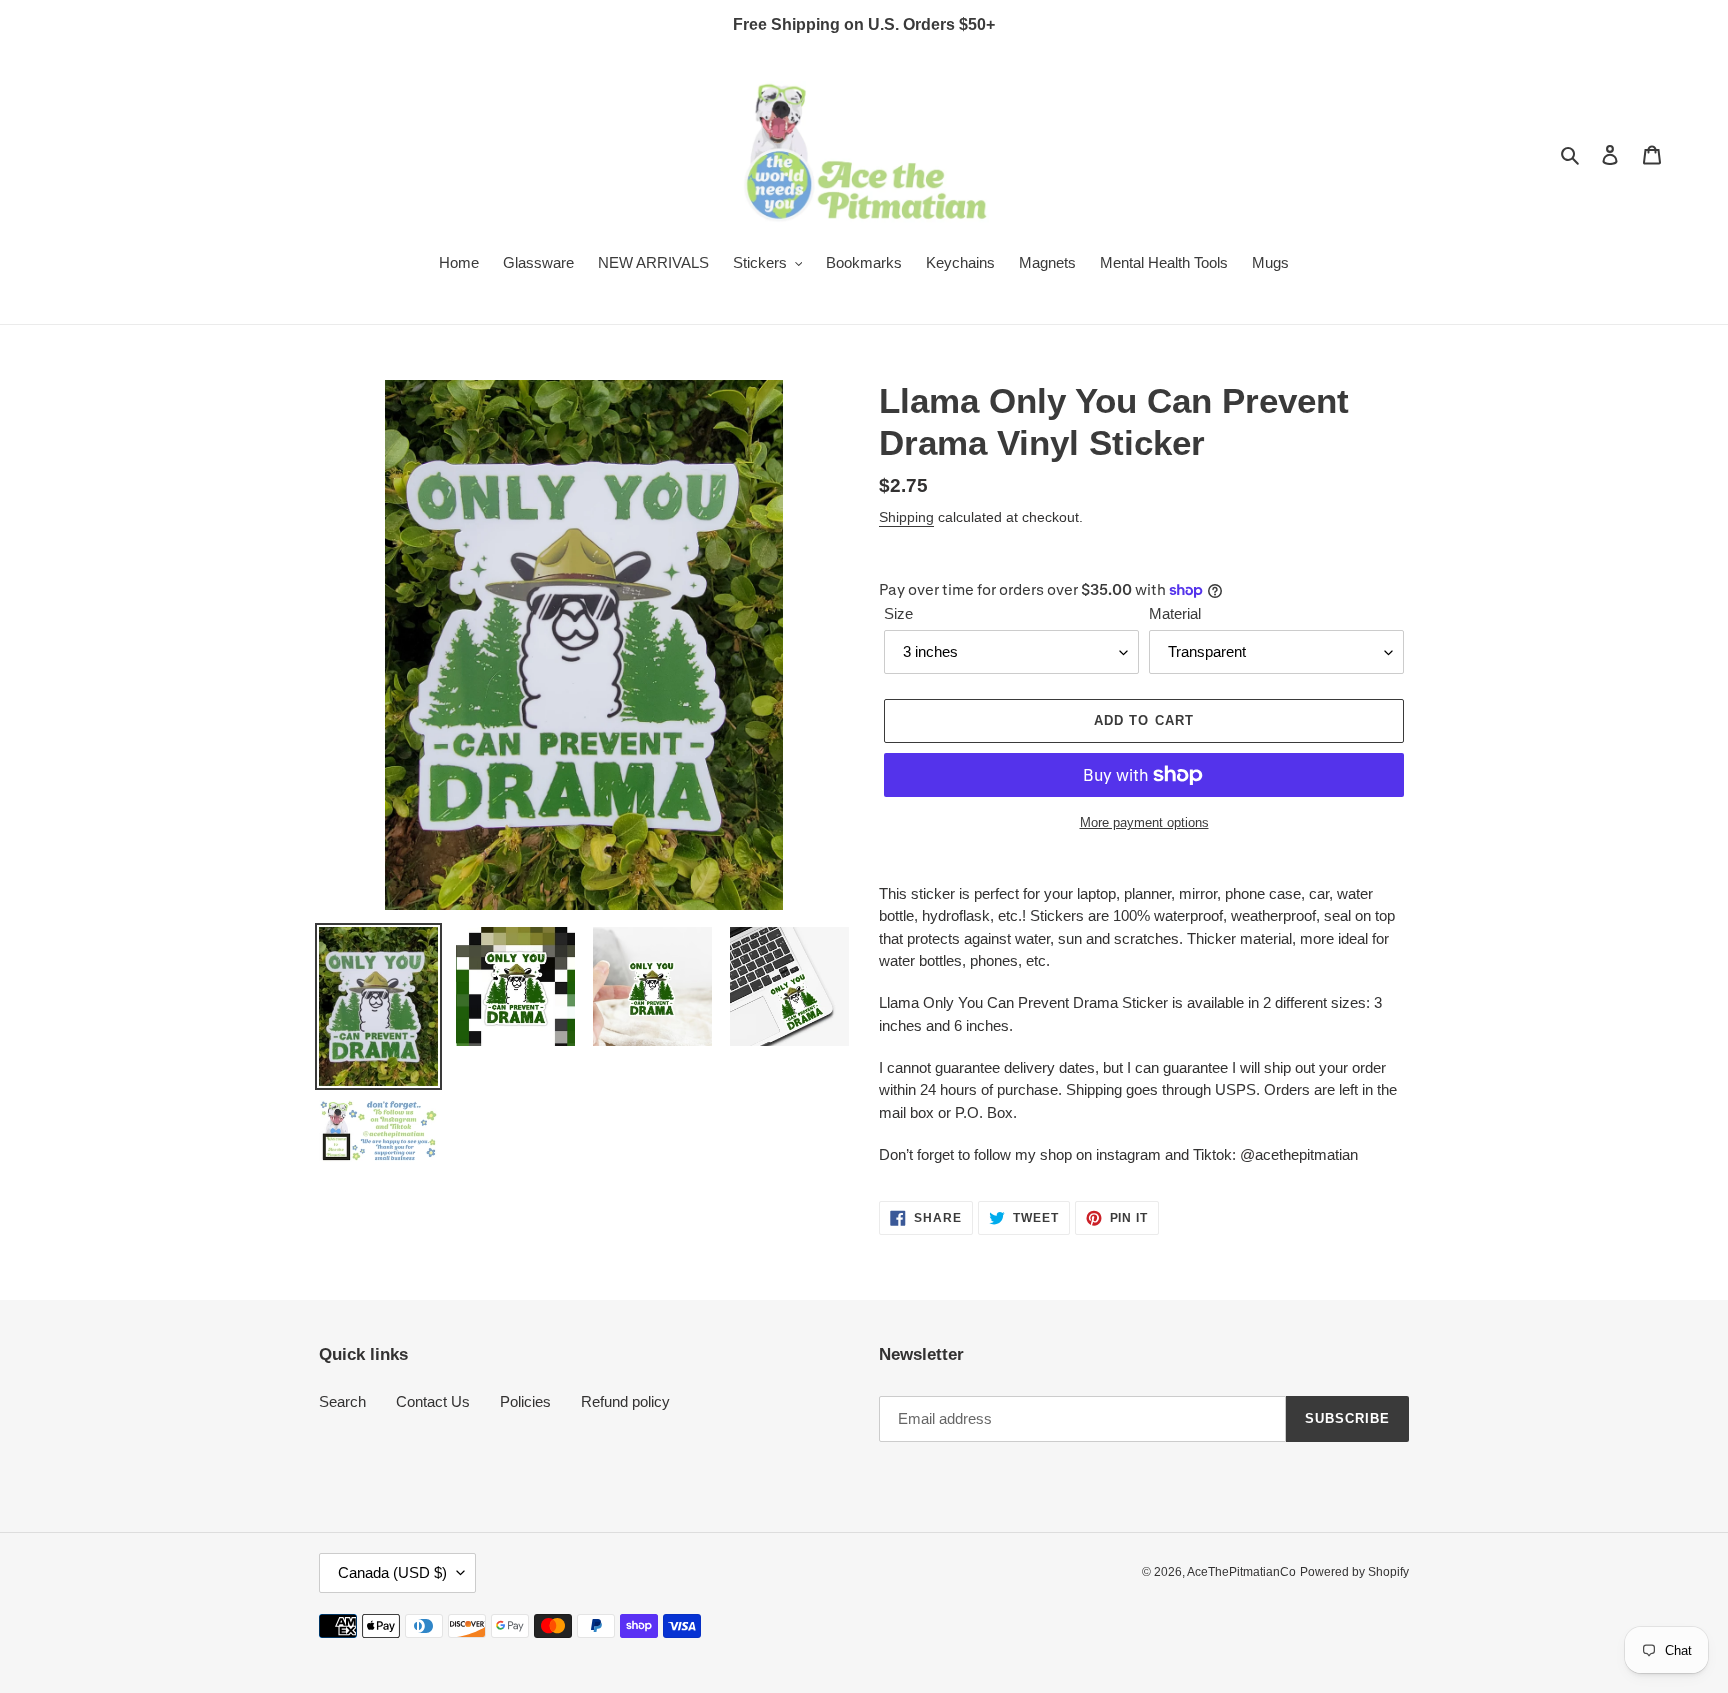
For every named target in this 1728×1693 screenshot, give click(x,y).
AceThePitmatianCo (1241, 1572)
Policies (525, 1401)
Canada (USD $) (392, 1572)
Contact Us (433, 1401)
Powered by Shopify (1354, 1572)
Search (342, 1401)
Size (898, 613)
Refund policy (625, 1401)
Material (1175, 613)
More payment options (1144, 822)
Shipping (906, 517)
